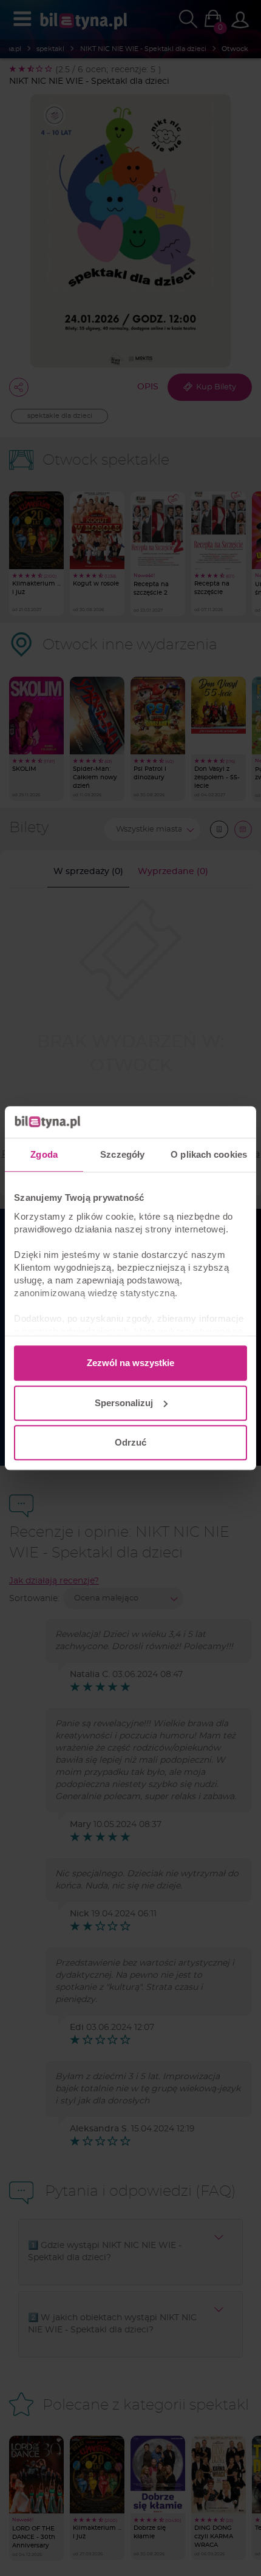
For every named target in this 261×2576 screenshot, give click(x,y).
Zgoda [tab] (44, 1154)
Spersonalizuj (124, 1403)
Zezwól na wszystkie (130, 1363)
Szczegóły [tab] (122, 1154)
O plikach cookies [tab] (209, 1154)
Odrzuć (130, 1442)
